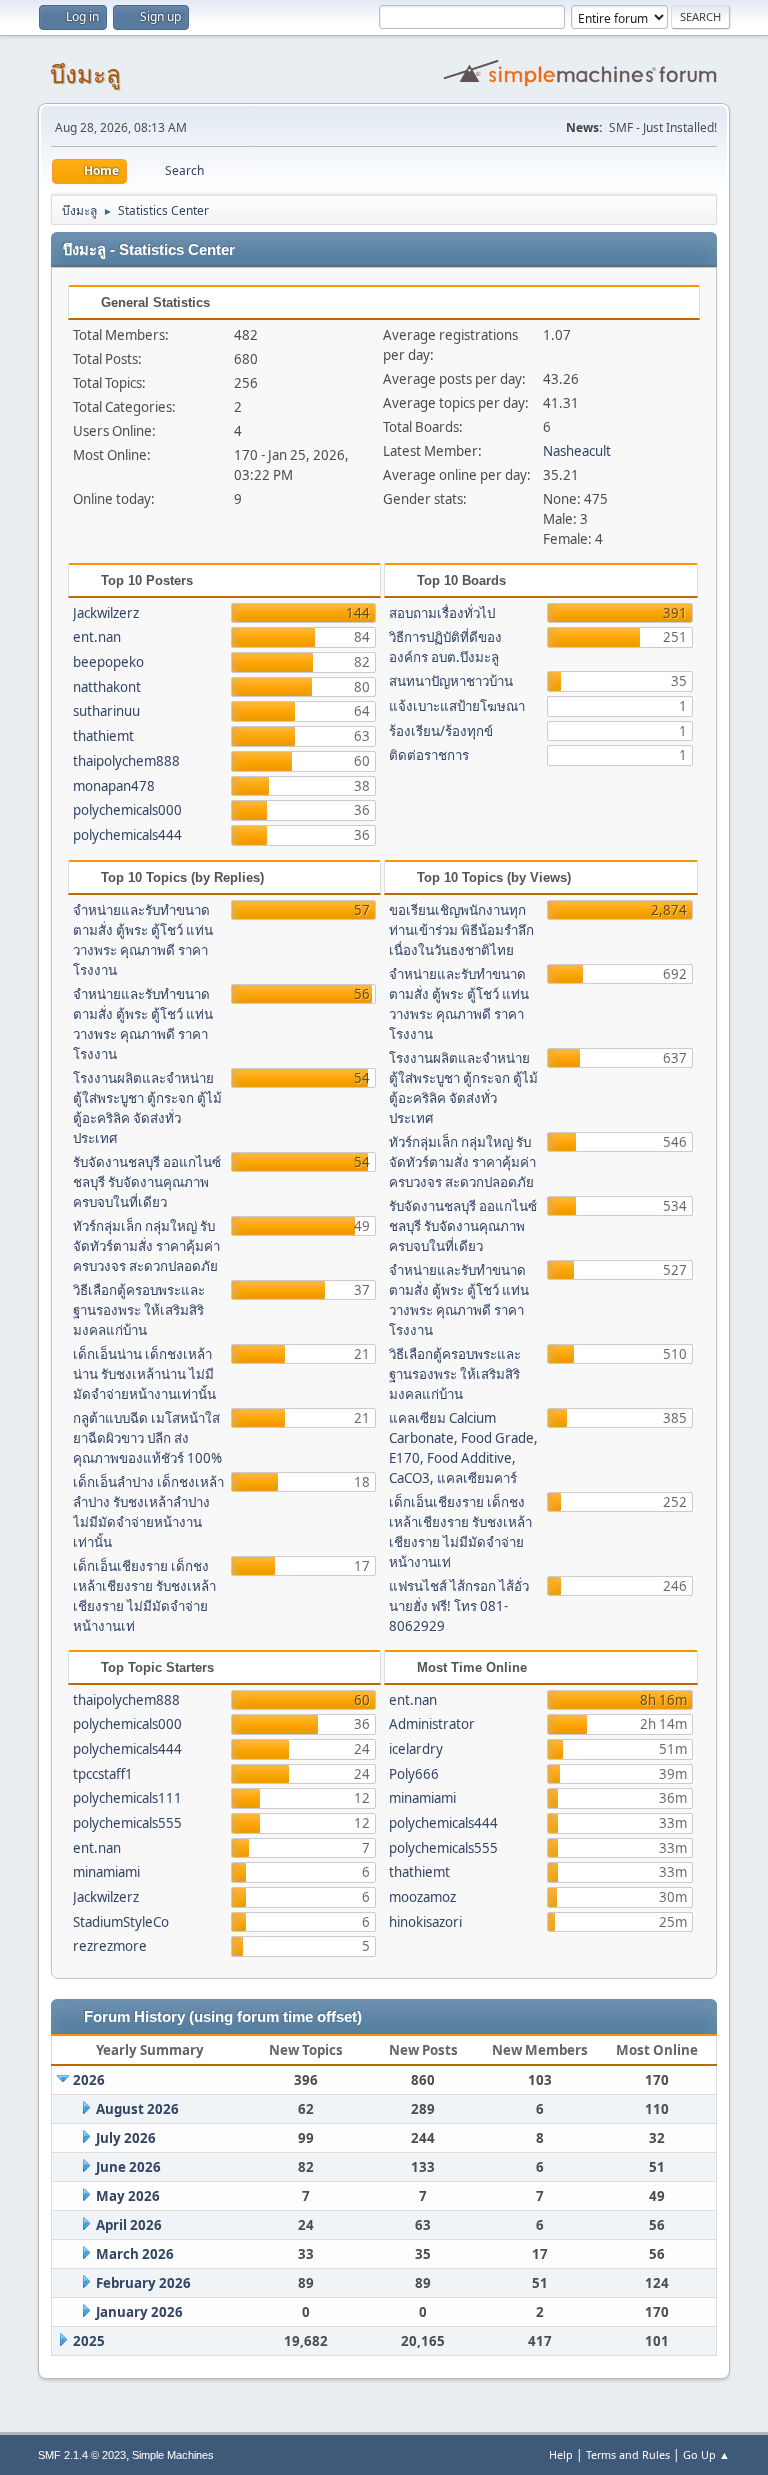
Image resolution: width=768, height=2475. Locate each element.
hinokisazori (425, 1922)
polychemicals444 (127, 835)
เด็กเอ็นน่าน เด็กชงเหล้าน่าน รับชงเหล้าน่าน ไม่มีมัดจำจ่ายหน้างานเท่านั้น (144, 1374)
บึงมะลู (85, 74)
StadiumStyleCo (121, 1922)
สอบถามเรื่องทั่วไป (442, 613)
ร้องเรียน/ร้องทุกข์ (441, 731)
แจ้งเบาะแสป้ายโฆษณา (457, 706)
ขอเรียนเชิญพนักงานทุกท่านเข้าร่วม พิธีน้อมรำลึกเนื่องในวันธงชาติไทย (461, 930)
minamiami (106, 1872)
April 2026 (129, 2225)
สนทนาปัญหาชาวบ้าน (451, 681)
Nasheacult (577, 451)
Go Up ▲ (706, 2454)
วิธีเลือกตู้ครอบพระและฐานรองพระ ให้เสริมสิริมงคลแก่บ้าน (139, 1310)
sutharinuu (106, 711)
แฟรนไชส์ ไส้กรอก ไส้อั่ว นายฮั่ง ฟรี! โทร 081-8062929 (459, 1606)
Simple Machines (173, 2455)
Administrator (432, 1724)
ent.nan (97, 637)
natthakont (107, 687)
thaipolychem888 (126, 761)
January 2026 (139, 2312)
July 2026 (126, 2138)
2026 (89, 2080)
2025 (89, 2341)
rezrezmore (110, 1946)
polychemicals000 (127, 810)
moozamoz (422, 1897)
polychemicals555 (127, 1823)
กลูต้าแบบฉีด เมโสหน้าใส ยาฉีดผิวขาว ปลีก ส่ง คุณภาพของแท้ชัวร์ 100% (147, 1438)
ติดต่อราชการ (429, 755)
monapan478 (114, 786)
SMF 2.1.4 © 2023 (82, 2455)
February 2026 (143, 2283)
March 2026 (135, 2254)
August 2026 (137, 2109)
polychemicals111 (127, 1798)
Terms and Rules (628, 2454)
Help (561, 2454)
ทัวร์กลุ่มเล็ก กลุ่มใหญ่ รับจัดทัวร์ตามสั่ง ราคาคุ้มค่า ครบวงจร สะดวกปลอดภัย (146, 1246)
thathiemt (103, 736)
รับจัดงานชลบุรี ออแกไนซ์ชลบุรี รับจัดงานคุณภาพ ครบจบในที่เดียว (147, 1182)
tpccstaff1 (103, 1774)
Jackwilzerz (106, 613)
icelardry (416, 1749)
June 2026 (128, 2167)
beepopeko (108, 662)
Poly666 (414, 1774)
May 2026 (128, 2196)
